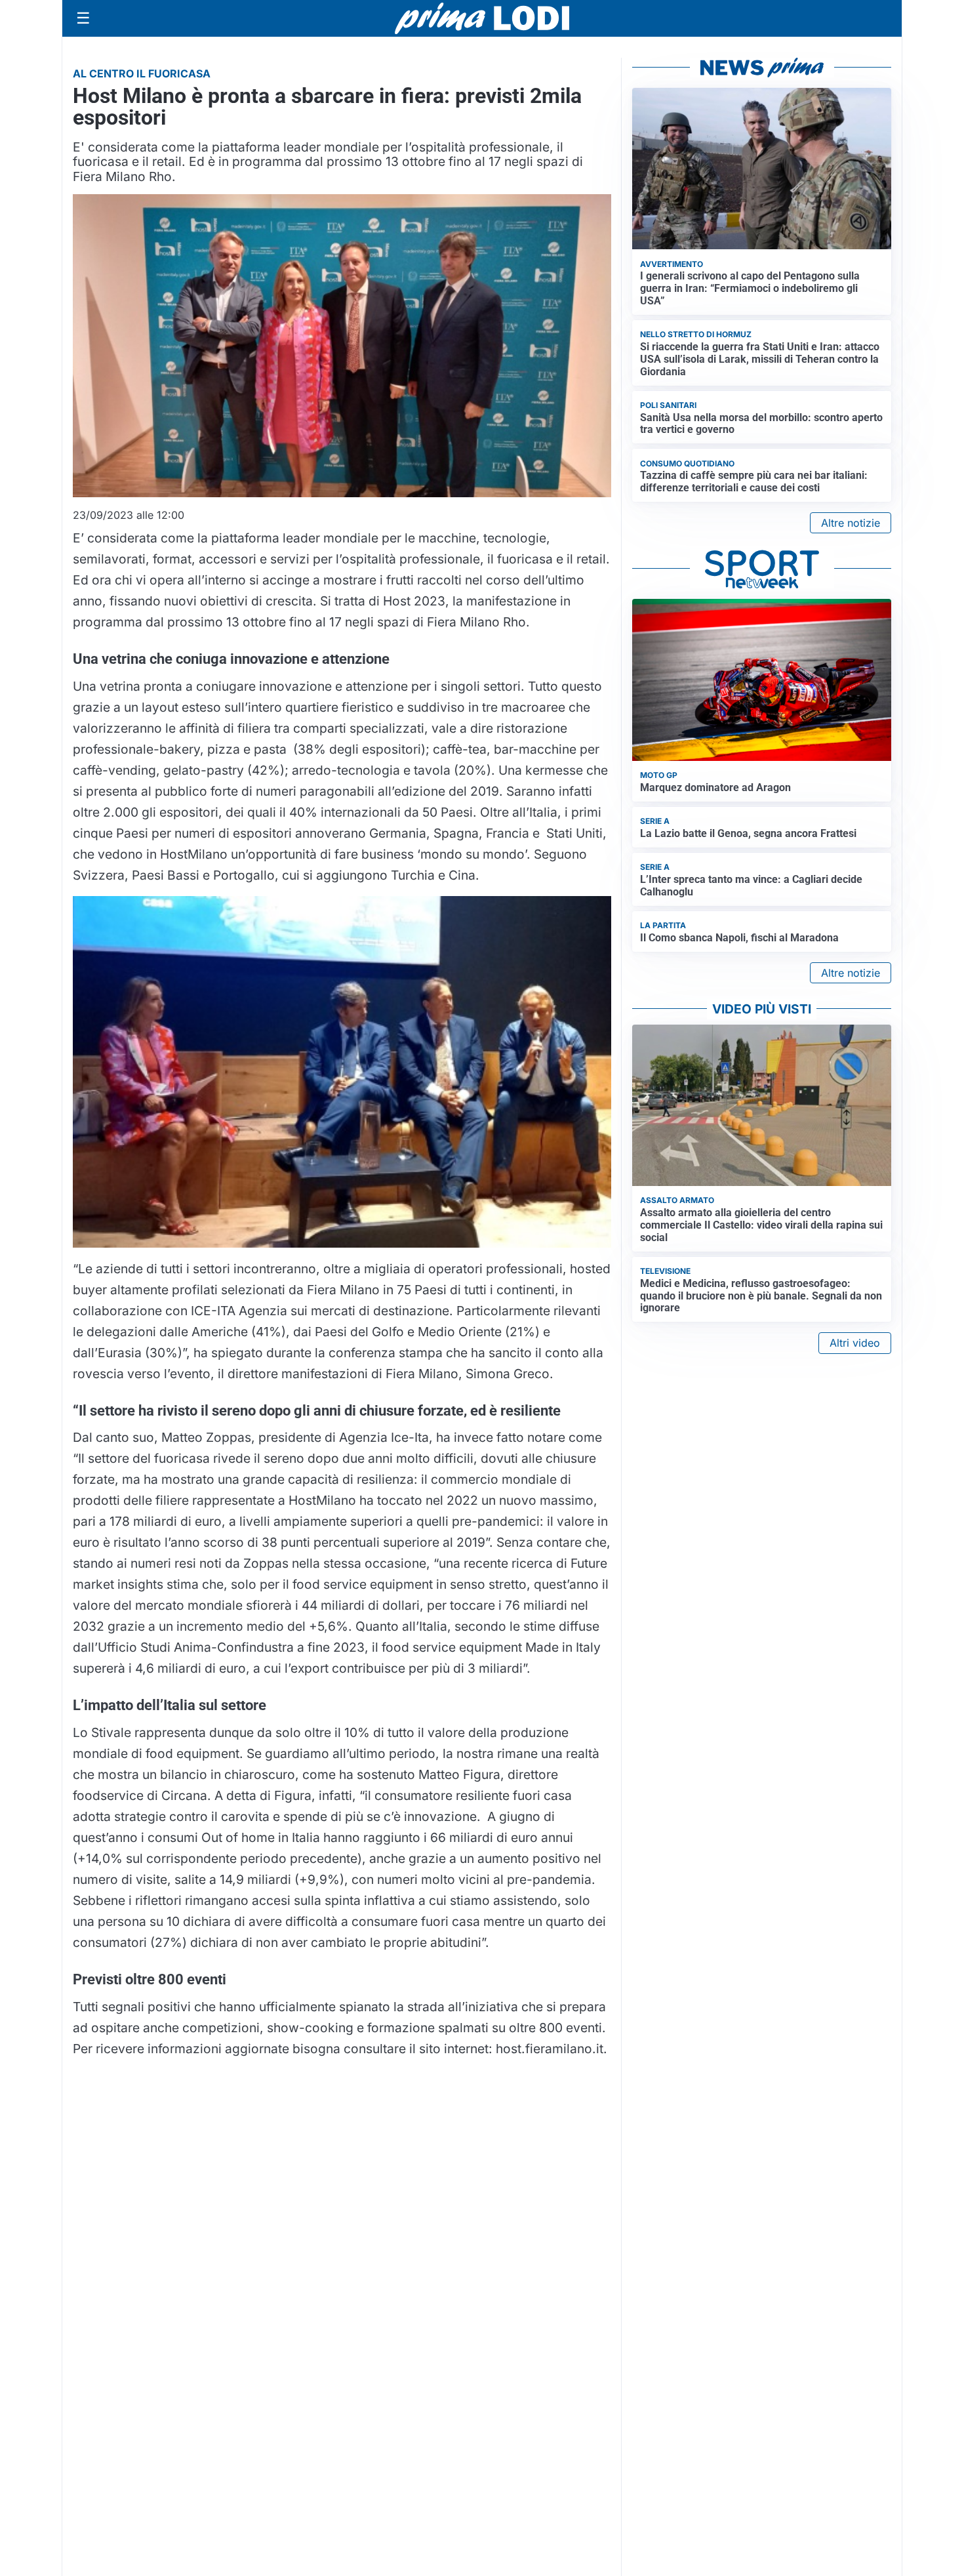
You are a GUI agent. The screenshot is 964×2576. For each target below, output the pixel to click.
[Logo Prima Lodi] (482, 18)
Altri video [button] (855, 1343)
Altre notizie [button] (851, 523)
